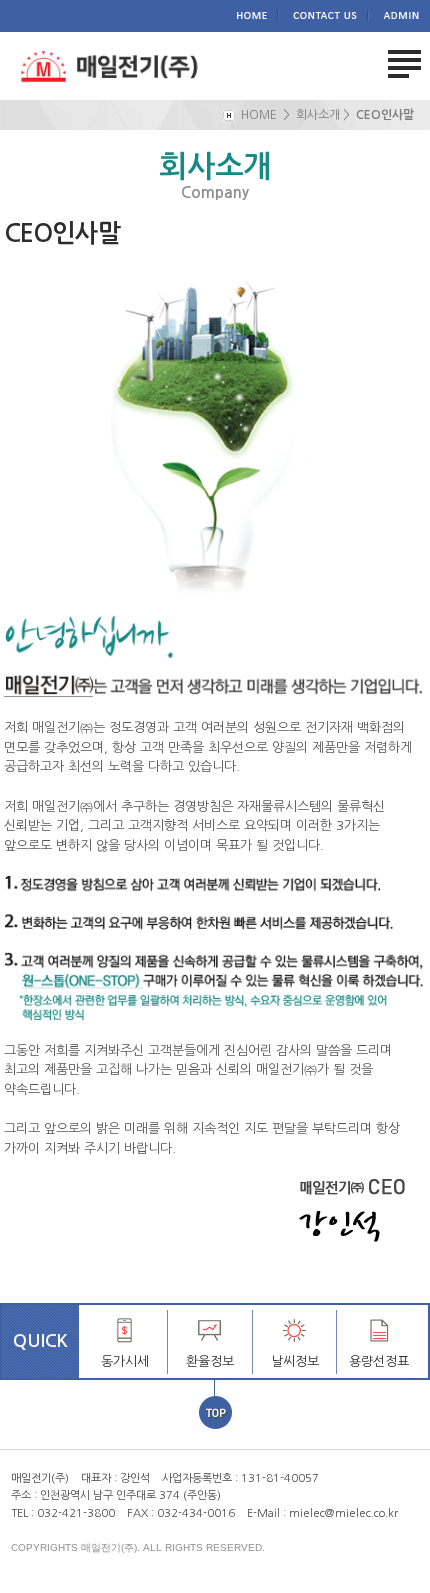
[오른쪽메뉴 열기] (404, 64)
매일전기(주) (109, 70)
